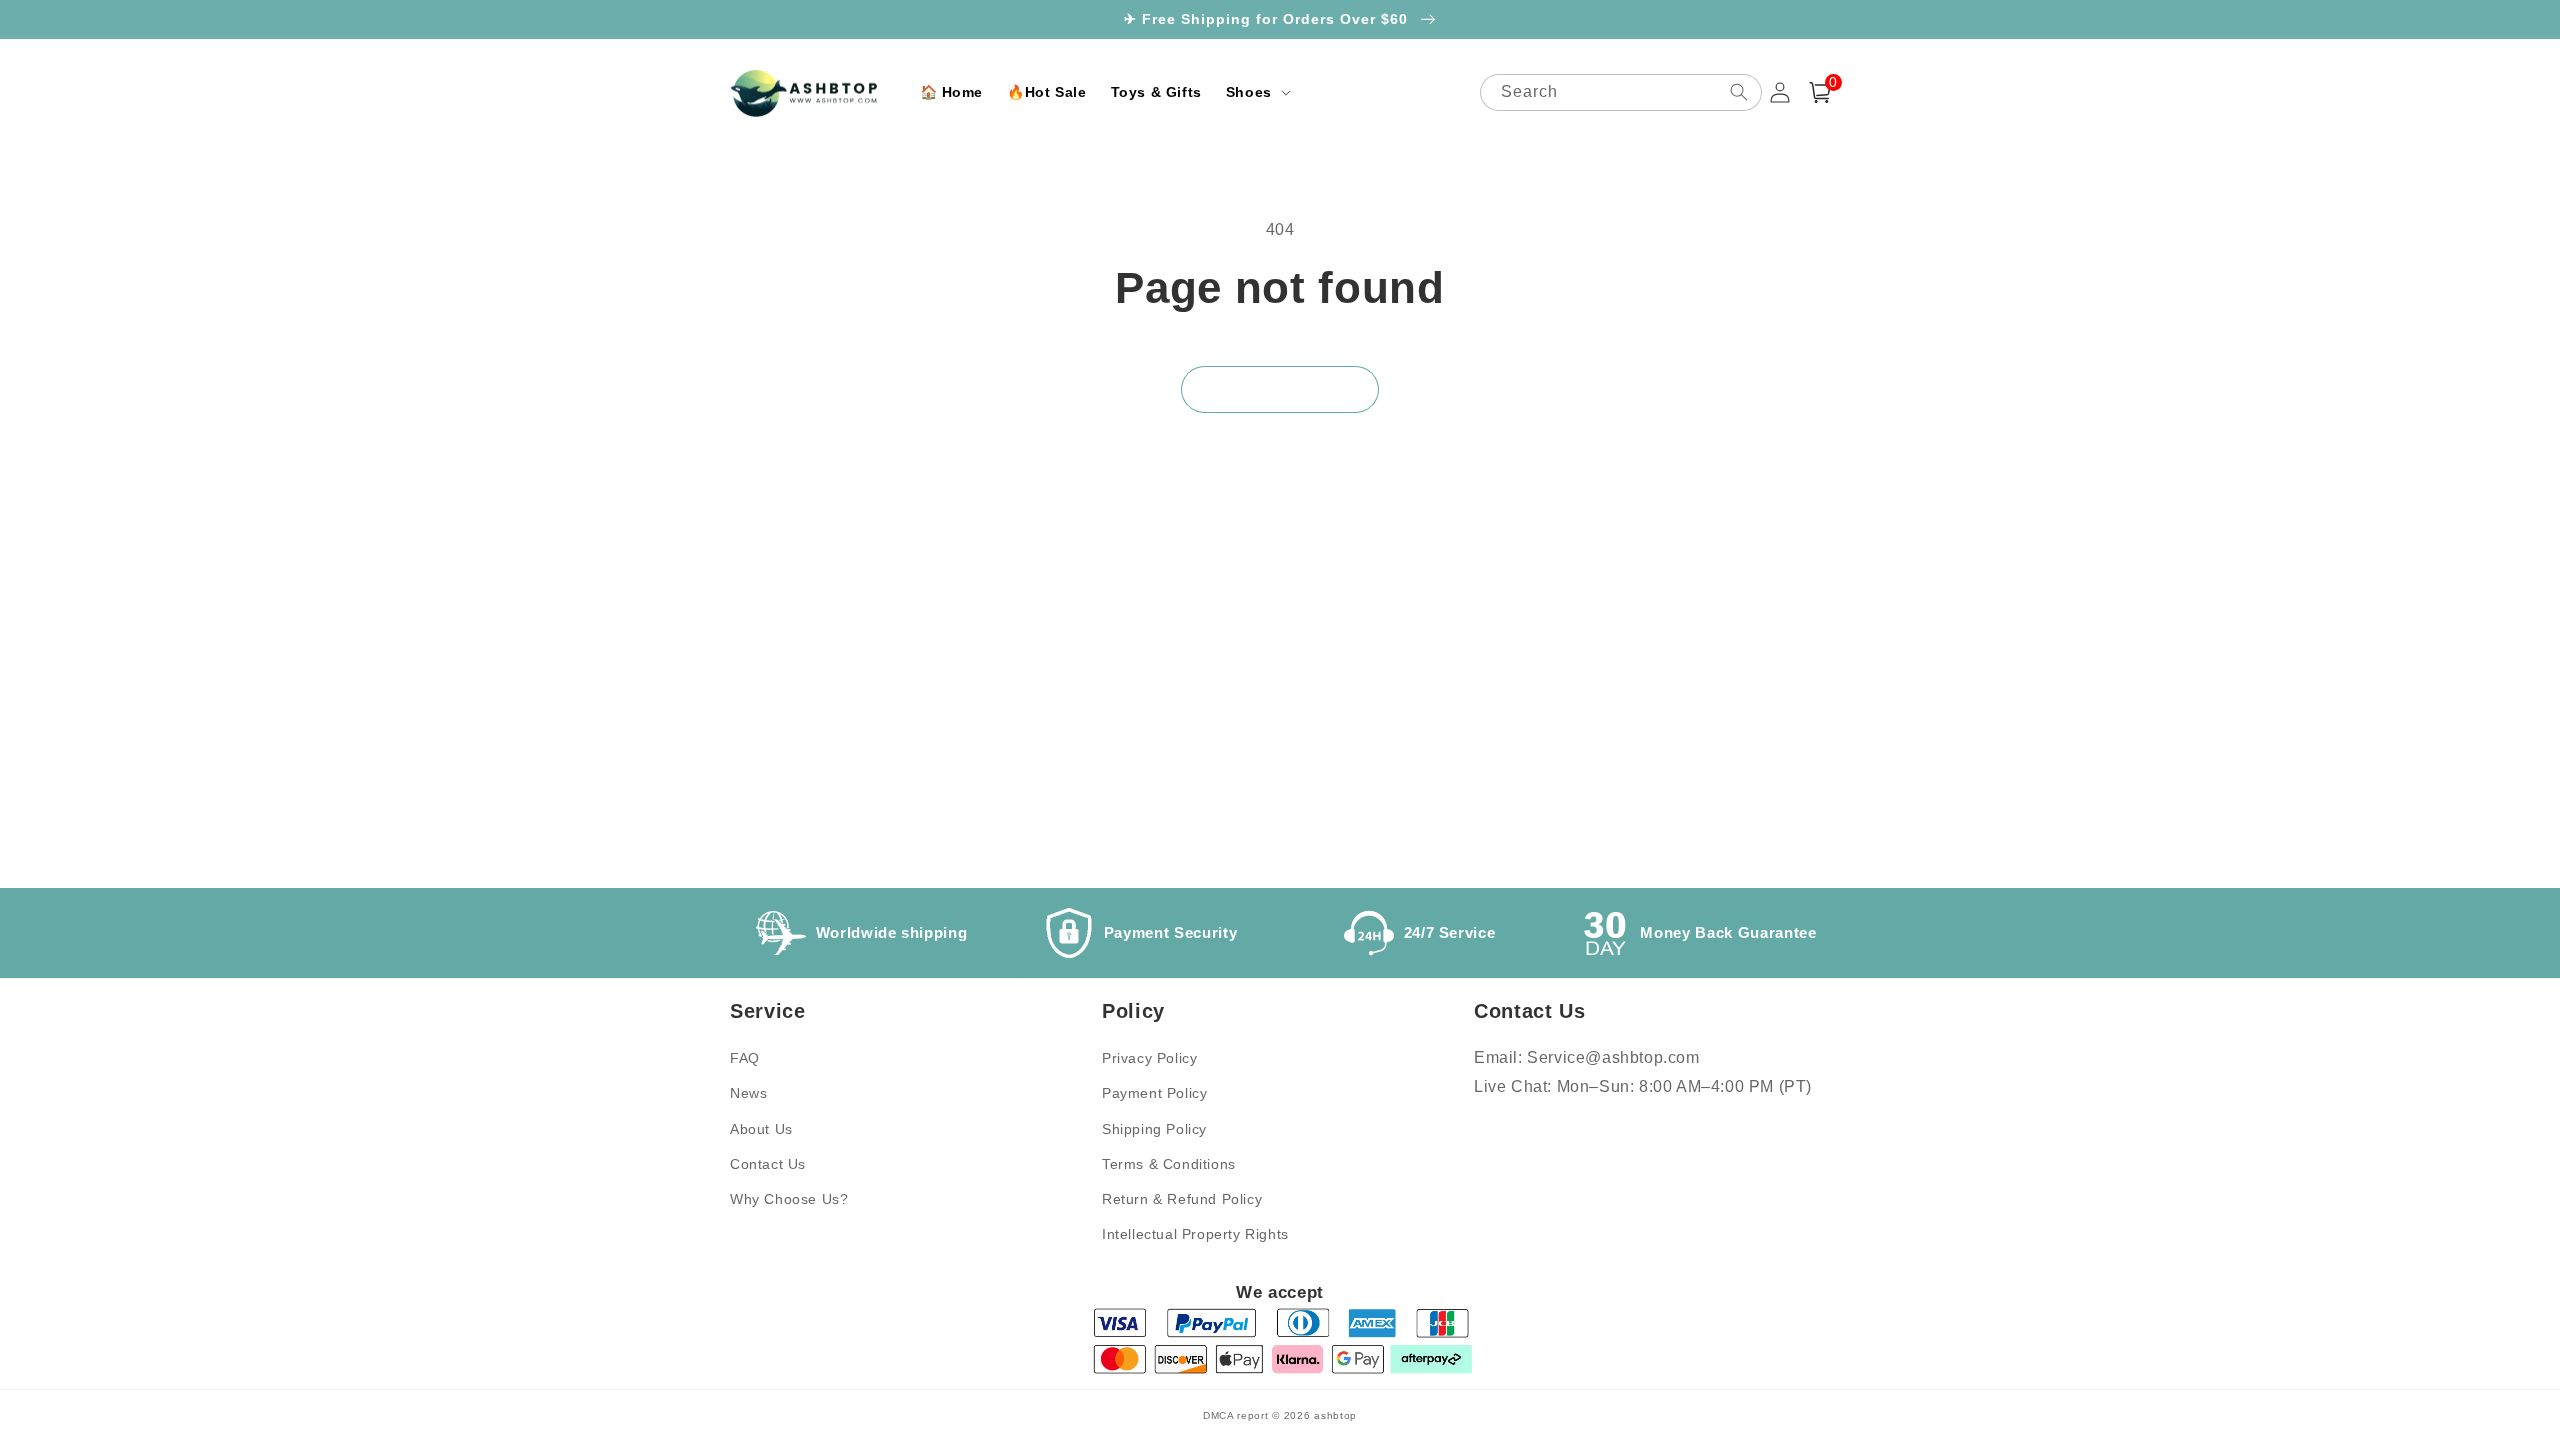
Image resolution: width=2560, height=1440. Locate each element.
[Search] (1739, 92)
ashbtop (1335, 1415)
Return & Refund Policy (1182, 1199)
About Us (761, 1129)
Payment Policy (1154, 1093)
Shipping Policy (1154, 1129)
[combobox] (1621, 92)
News (748, 1093)
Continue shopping (1280, 389)
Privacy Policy (1149, 1058)
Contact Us (768, 1164)
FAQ (745, 1058)
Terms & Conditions (1169, 1164)
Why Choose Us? (789, 1199)
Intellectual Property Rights (1195, 1234)
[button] (1256, 92)
